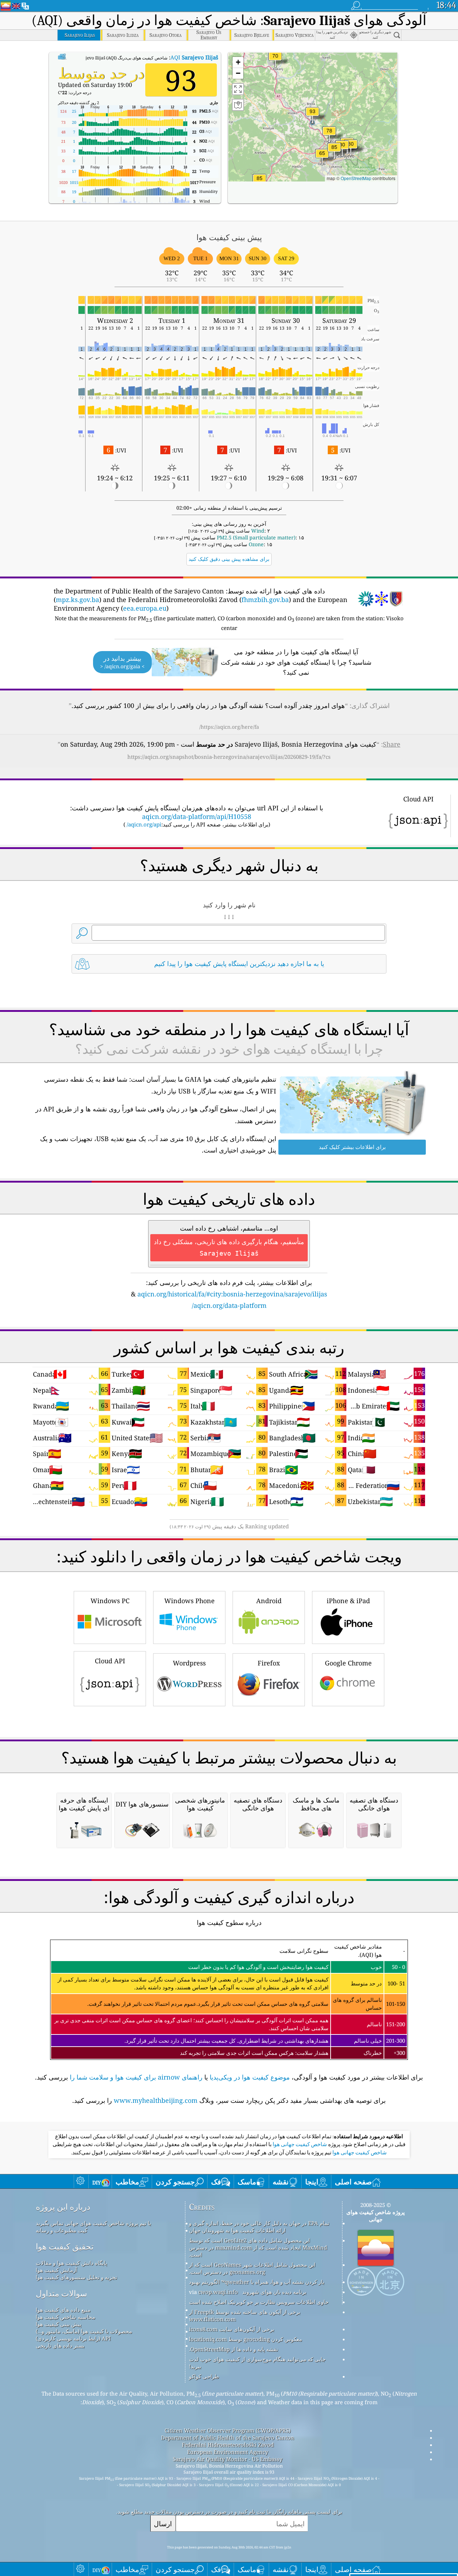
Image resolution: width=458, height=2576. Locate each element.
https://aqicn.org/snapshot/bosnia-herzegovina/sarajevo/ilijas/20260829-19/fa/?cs (229, 757)
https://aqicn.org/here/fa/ (229, 727)
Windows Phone (189, 1601)
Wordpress (189, 1663)
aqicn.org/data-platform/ (229, 1305)
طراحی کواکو (204, 2376)
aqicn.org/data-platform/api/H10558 (197, 816)
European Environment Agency (228, 2452)
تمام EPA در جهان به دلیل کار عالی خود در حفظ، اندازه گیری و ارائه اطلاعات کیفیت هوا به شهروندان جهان (259, 2227)
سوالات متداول (61, 2293)
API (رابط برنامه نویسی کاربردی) (73, 2338)
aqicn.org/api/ (144, 824)
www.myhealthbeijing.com (156, 2100)
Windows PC (110, 1601)
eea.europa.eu (145, 608)
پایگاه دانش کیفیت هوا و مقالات (71, 2263)
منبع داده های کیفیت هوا (63, 2310)
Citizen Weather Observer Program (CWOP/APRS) (228, 2430)
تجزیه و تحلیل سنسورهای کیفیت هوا (76, 2277)
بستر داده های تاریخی (60, 2345)
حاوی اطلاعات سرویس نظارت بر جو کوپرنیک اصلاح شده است (259, 2302)
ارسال (163, 2524)
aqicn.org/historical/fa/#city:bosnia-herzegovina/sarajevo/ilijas (232, 1294)
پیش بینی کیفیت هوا (59, 2324)
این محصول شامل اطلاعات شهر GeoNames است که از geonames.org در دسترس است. (252, 2268)
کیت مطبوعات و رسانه (62, 2230)
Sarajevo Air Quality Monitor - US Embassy (228, 2459)
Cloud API (110, 1661)
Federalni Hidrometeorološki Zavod (228, 2445)
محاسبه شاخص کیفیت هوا (65, 2317)
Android (269, 1601)
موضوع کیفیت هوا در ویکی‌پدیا (250, 2077)
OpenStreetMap (356, 178)
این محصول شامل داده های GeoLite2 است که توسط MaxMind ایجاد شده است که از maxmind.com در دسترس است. (258, 2247)
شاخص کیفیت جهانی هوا (299, 2144)
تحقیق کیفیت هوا (65, 2247)
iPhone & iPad (348, 1601)
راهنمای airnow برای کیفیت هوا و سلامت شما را (136, 2077)
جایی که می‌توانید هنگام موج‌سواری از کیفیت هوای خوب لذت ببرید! (257, 2363)
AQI (194, 57)
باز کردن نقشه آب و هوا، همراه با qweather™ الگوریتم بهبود (257, 2282)
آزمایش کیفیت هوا (56, 2270)
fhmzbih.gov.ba (265, 600)
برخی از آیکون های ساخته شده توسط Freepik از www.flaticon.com (245, 2315)
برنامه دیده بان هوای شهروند (274, 2292)
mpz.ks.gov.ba (77, 600)
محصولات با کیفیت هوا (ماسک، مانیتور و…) (84, 2331)
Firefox (269, 1663)
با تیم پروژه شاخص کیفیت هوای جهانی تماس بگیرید (93, 2223)
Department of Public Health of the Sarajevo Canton (228, 2437)
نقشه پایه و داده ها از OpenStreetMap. (233, 2349)
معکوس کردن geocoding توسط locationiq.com (245, 2339)
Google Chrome (348, 1663)
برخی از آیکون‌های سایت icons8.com (232, 2329)
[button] (312, 116)
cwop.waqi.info (218, 2292)
